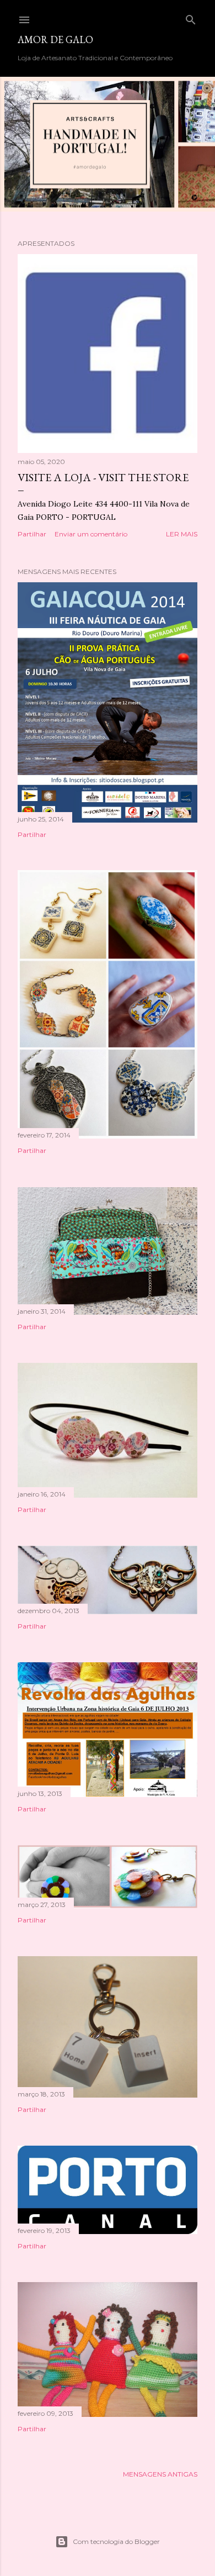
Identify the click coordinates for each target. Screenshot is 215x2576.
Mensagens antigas (160, 2474)
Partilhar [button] (32, 534)
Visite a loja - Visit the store (103, 477)
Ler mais (182, 534)
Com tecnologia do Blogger (116, 2541)
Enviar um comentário (91, 534)
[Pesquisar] (191, 17)
